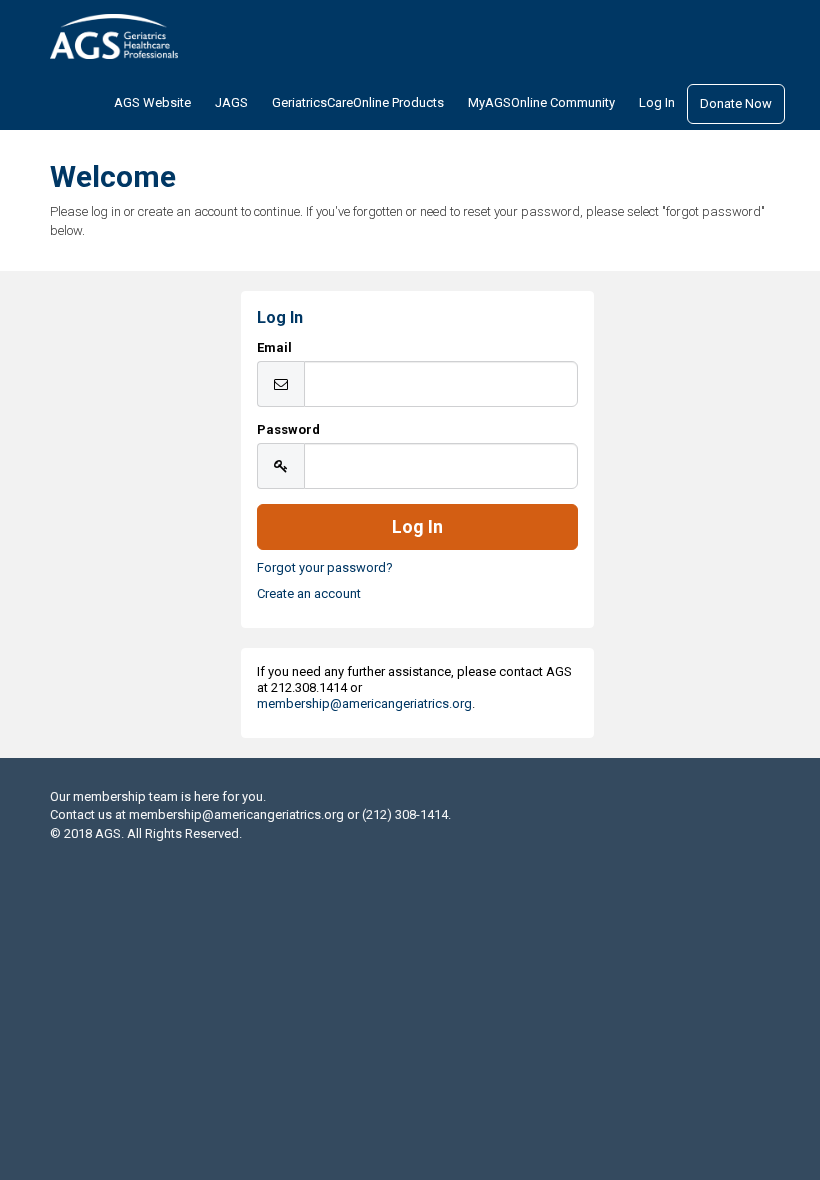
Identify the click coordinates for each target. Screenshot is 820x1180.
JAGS (231, 102)
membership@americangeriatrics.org (364, 703)
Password (288, 429)
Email (274, 347)
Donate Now (736, 103)
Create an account (309, 593)
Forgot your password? (325, 567)
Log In (657, 102)
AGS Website (152, 102)
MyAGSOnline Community (541, 102)
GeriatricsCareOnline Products (358, 102)
